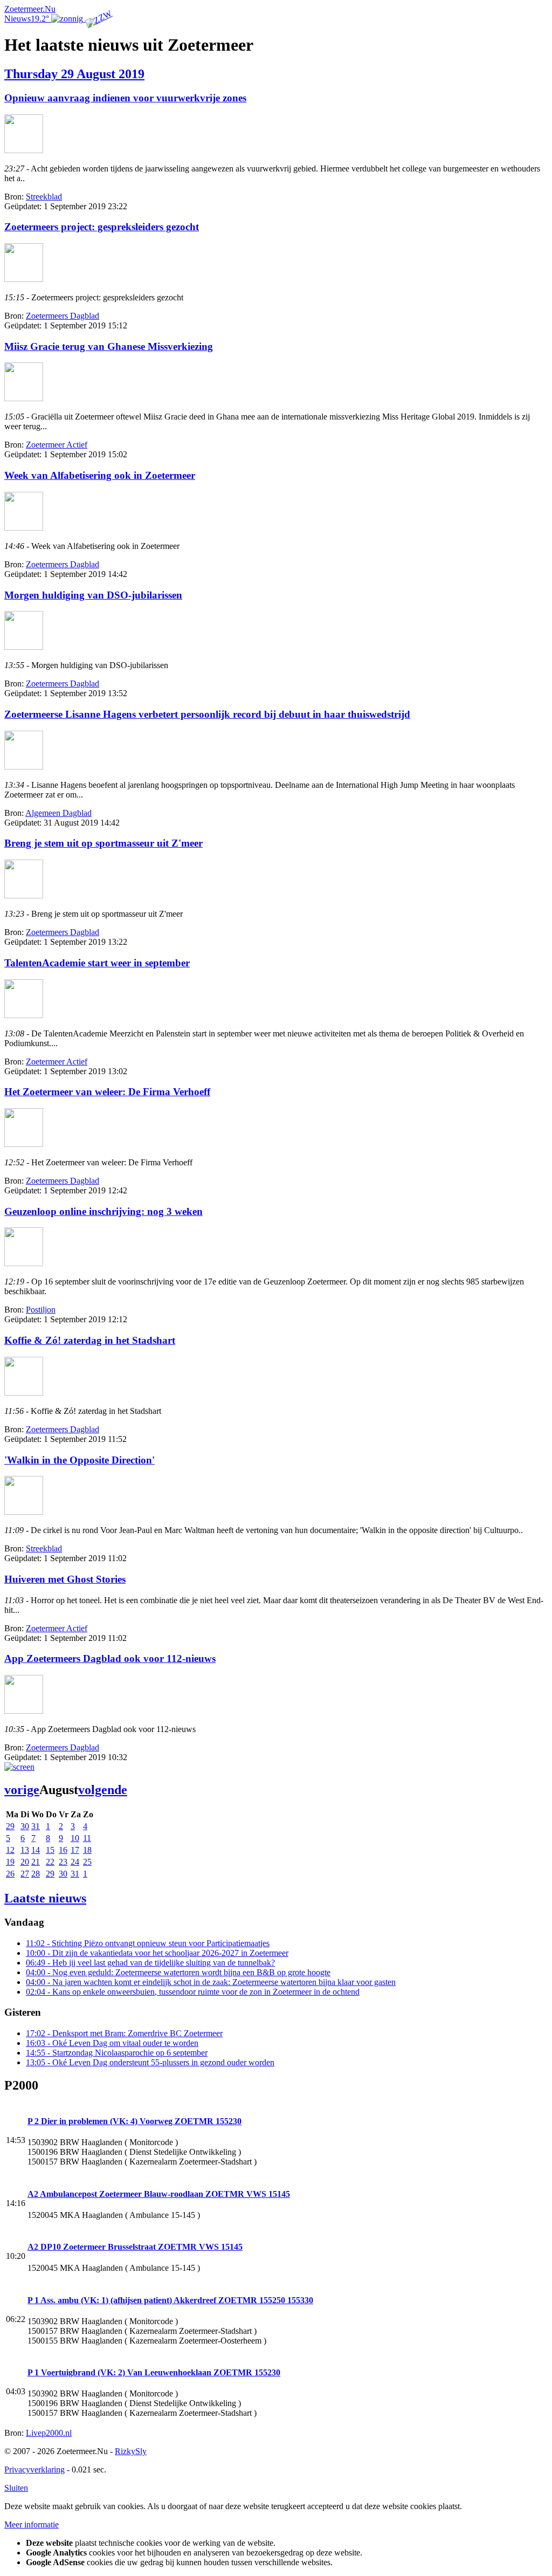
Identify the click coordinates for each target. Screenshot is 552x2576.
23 (63, 1862)
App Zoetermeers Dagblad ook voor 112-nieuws (110, 1658)
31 (36, 1826)
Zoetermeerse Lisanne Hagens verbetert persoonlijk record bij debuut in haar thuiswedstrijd (207, 714)
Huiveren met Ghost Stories (65, 1579)
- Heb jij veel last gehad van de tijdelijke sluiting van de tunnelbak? (150, 1963)
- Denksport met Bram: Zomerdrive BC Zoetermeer (124, 2033)
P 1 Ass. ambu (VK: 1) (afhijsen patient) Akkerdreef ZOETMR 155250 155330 (170, 2300)
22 (50, 1862)
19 (10, 1862)
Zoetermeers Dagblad (63, 316)
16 (63, 1850)
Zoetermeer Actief (57, 445)
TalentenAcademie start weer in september (97, 963)
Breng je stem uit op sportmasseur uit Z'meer (103, 843)
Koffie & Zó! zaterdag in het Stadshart (90, 1340)
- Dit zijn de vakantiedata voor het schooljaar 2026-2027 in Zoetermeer (157, 1953)
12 (10, 1850)
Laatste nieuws (45, 1898)
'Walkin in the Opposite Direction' (80, 1460)
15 (50, 1850)
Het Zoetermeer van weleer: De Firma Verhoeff (107, 1092)
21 (36, 1862)
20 (25, 1862)
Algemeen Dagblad (58, 813)
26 (10, 1874)
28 (36, 1874)
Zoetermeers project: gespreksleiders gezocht (102, 227)
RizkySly (131, 2451)
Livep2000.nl (49, 2433)
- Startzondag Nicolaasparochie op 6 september (117, 2053)
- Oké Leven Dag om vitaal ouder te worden (112, 2043)
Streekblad (44, 197)
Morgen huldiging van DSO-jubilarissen (93, 595)
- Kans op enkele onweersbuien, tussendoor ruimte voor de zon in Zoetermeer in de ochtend (193, 1992)
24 (75, 1862)
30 (25, 1826)
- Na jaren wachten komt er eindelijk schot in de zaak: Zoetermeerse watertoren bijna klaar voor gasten (211, 1982)
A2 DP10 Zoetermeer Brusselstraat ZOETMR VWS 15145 (135, 2247)
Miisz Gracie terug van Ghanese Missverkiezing (109, 346)
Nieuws (18, 19)
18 (87, 1850)
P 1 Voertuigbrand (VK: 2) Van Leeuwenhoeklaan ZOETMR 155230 (154, 2372)
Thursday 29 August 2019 (74, 74)
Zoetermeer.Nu (30, 9)
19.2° (41, 19)
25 (87, 1862)
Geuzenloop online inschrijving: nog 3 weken (103, 1211)
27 (25, 1874)
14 (36, 1850)
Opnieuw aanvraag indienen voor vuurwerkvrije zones (125, 98)
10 (75, 1838)
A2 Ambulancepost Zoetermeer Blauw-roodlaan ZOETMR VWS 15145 (159, 2194)
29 (10, 1826)
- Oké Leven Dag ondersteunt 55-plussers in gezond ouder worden (150, 2062)
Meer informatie (32, 2525)
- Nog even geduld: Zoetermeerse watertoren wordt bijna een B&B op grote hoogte (178, 1972)
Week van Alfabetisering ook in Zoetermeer (100, 475)
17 (75, 1850)
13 (25, 1850)
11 (87, 1838)
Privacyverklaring (34, 2469)
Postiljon (41, 1310)
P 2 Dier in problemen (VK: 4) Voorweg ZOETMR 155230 (134, 2121)
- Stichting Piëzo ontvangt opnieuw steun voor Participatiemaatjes (148, 1943)
